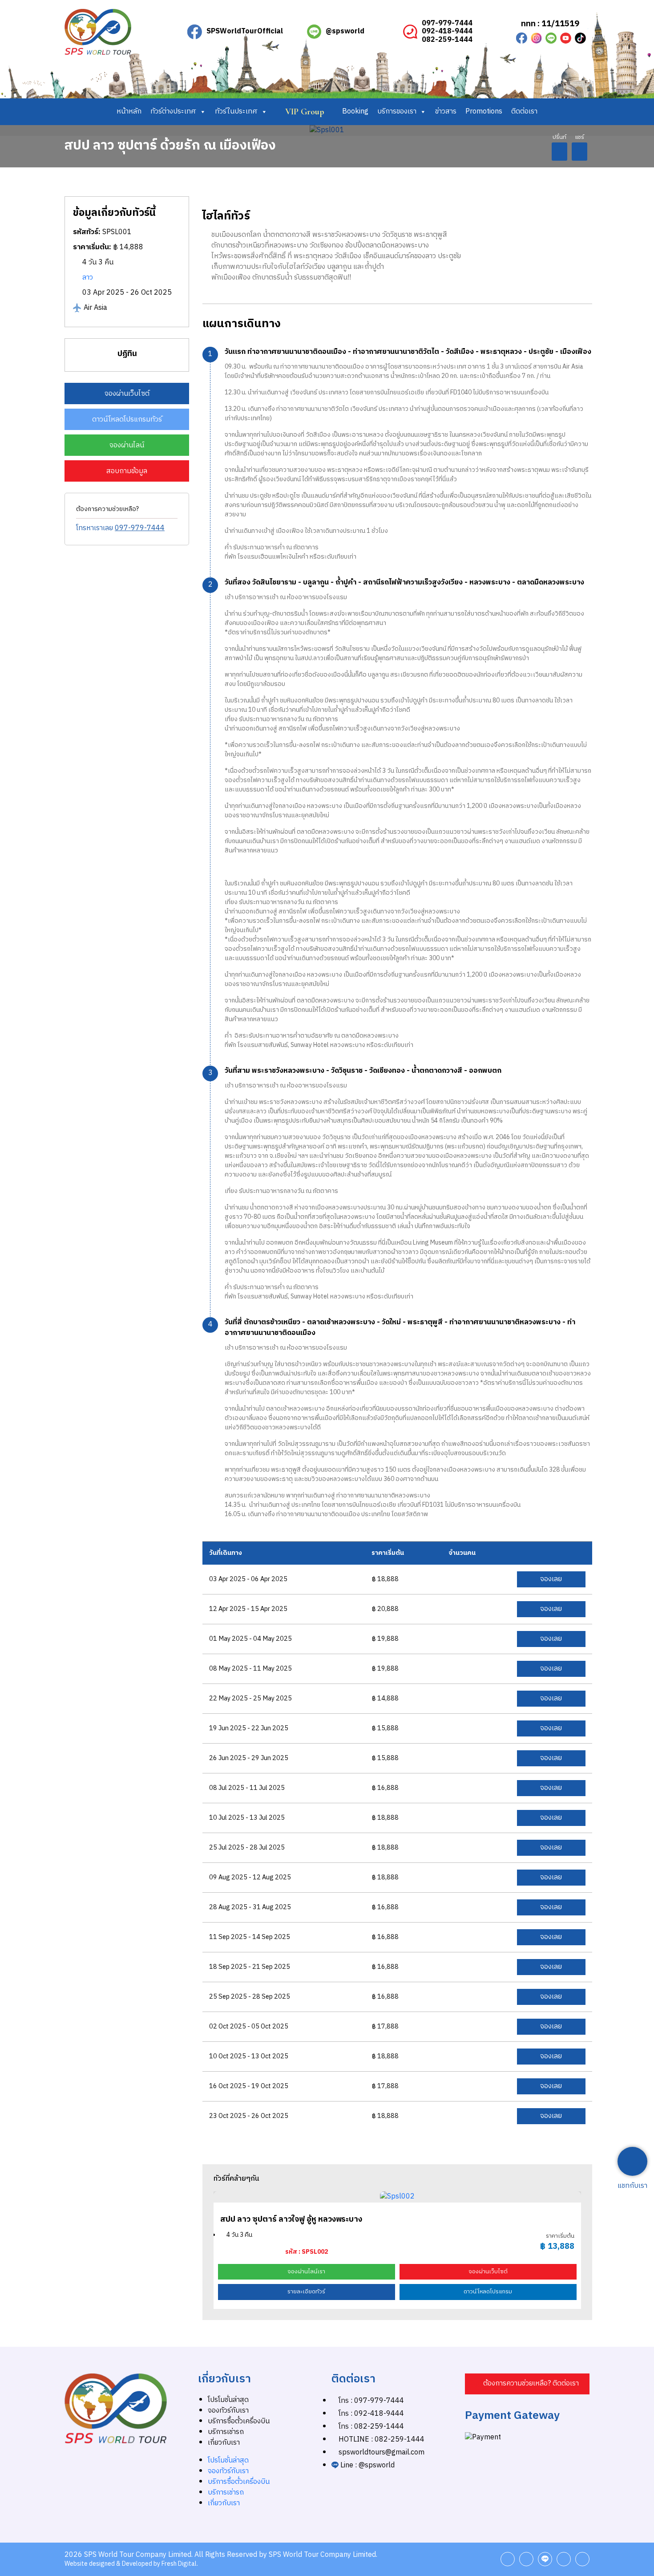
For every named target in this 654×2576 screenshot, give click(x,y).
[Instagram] (536, 38)
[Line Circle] (551, 38)
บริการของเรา (397, 112)
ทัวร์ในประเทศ (236, 112)
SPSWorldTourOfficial (245, 31)
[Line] (545, 2559)
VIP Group (305, 112)
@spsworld (345, 31)
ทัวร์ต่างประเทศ (173, 112)
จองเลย (551, 1579)
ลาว (88, 278)
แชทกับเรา (632, 2186)
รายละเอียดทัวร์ (306, 2292)
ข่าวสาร (446, 112)
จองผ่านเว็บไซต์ (488, 2272)
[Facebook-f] (508, 2559)
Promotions (484, 112)
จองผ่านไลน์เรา (306, 2272)
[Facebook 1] (522, 38)
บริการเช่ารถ (226, 2432)
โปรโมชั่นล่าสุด (228, 2400)
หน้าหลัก (129, 112)
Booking (355, 112)
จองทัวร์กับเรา (228, 2411)
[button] (559, 152)
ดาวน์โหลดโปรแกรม (488, 2292)
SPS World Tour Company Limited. (138, 2555)
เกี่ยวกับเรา (224, 2443)
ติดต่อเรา (524, 112)
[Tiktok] (580, 38)
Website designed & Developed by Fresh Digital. (131, 2564)
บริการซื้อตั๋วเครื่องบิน (239, 2421)
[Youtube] (566, 38)
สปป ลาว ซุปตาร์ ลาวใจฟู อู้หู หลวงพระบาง (291, 2219)
